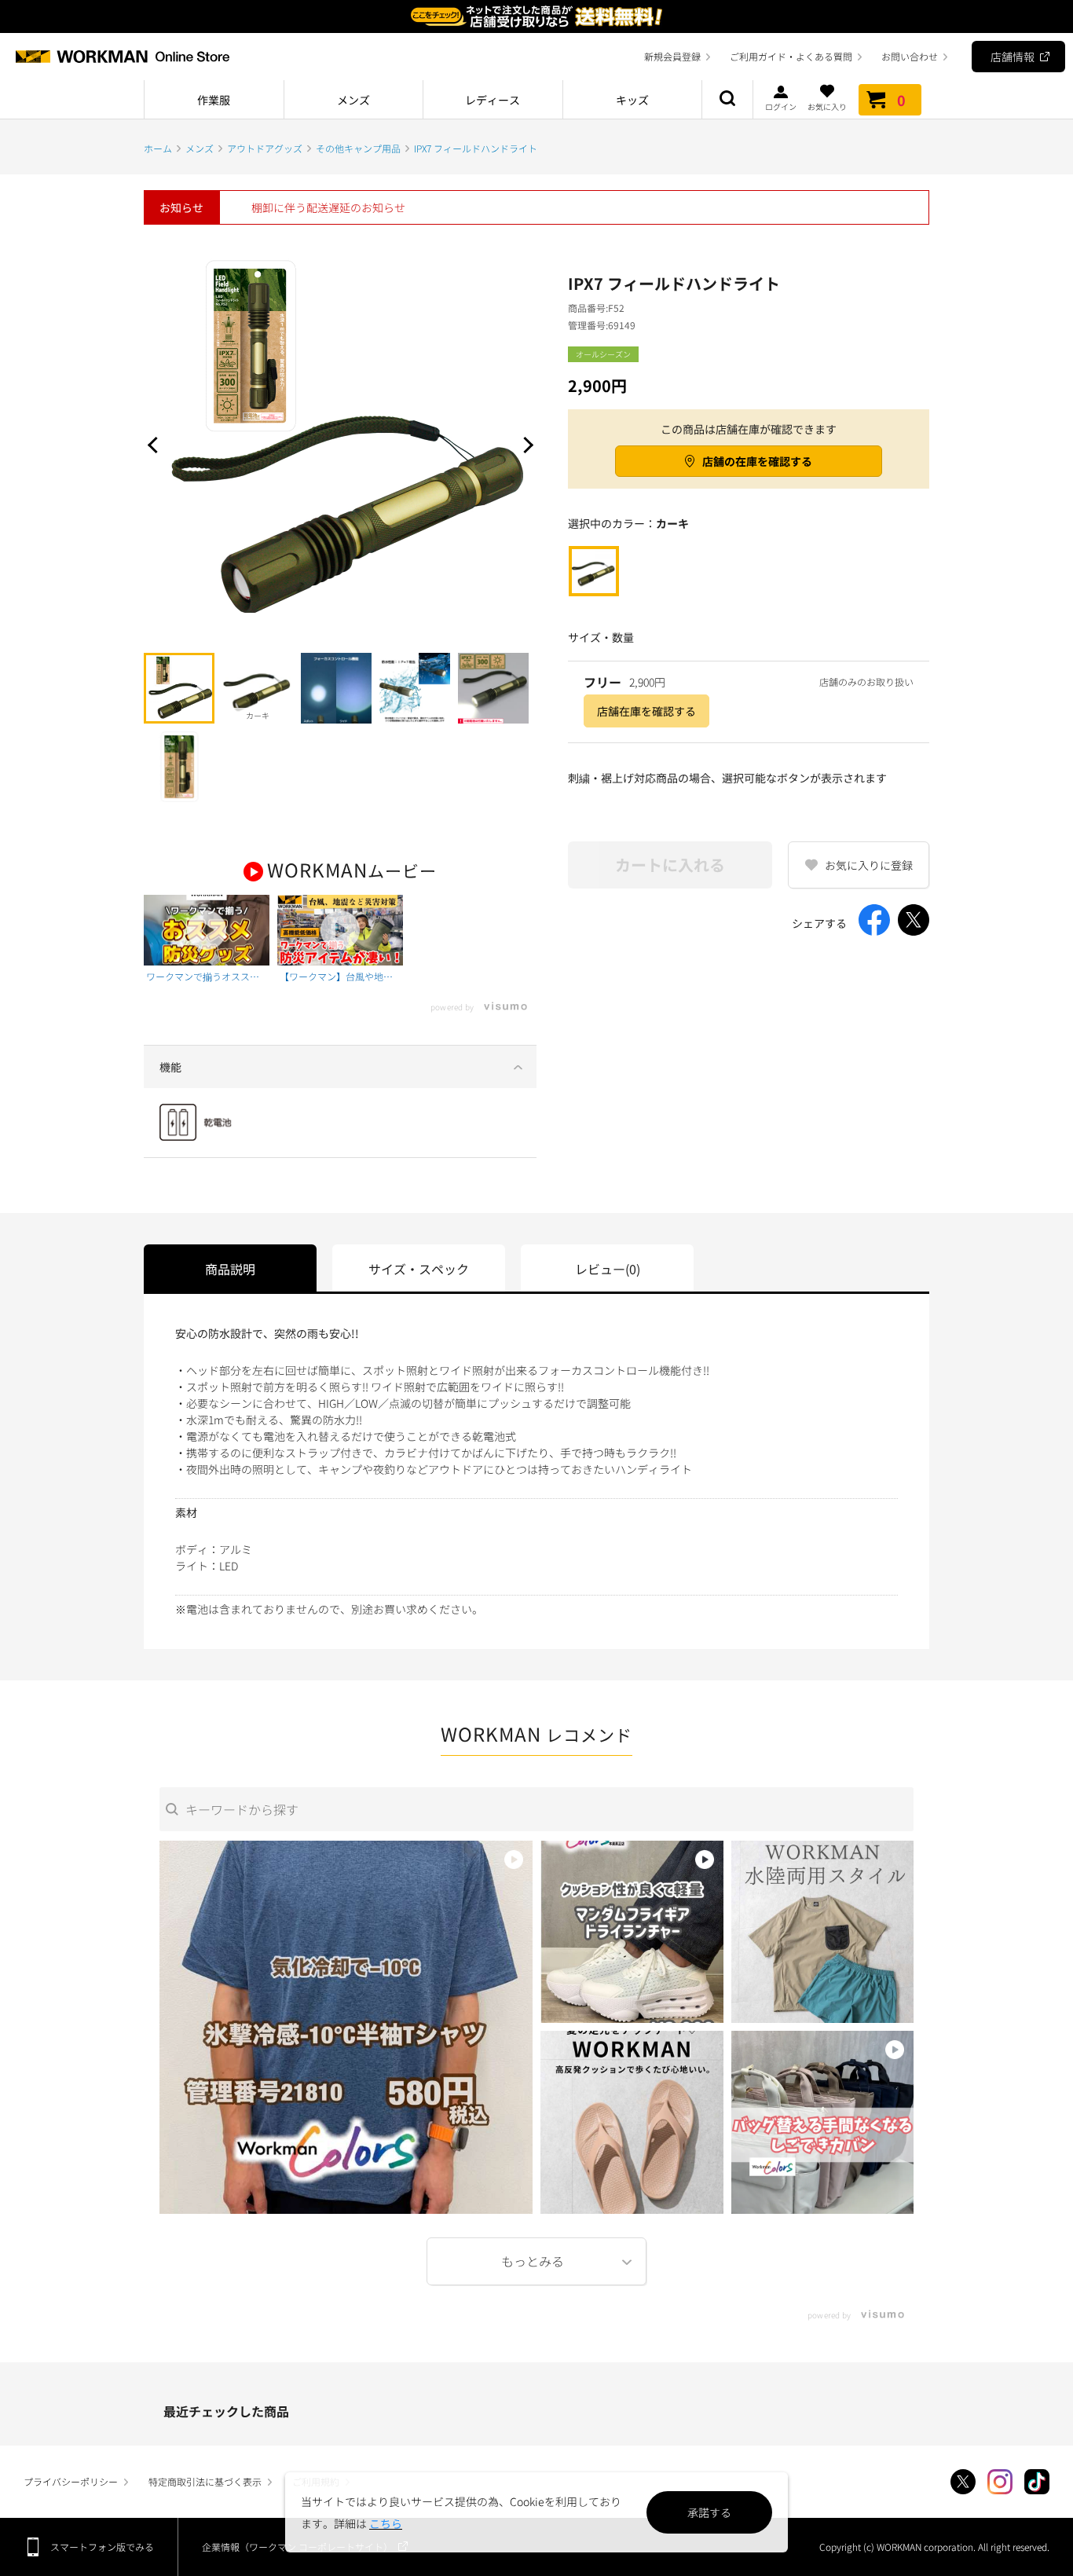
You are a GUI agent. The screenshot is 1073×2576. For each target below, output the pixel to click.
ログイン (781, 106)
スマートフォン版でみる (102, 2547)
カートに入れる (670, 865)
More (536, 2261)
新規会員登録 (672, 56)
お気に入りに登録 (869, 865)
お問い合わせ (910, 56)
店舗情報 (1013, 57)
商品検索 (727, 100)
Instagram (1000, 2482)
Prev (156, 445)
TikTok (1037, 2482)
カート (901, 100)
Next (525, 445)
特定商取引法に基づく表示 (205, 2481)
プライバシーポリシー (71, 2481)
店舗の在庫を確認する (757, 461)
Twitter (963, 2482)
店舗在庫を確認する (646, 711)
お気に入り (827, 106)
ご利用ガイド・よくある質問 (791, 56)
